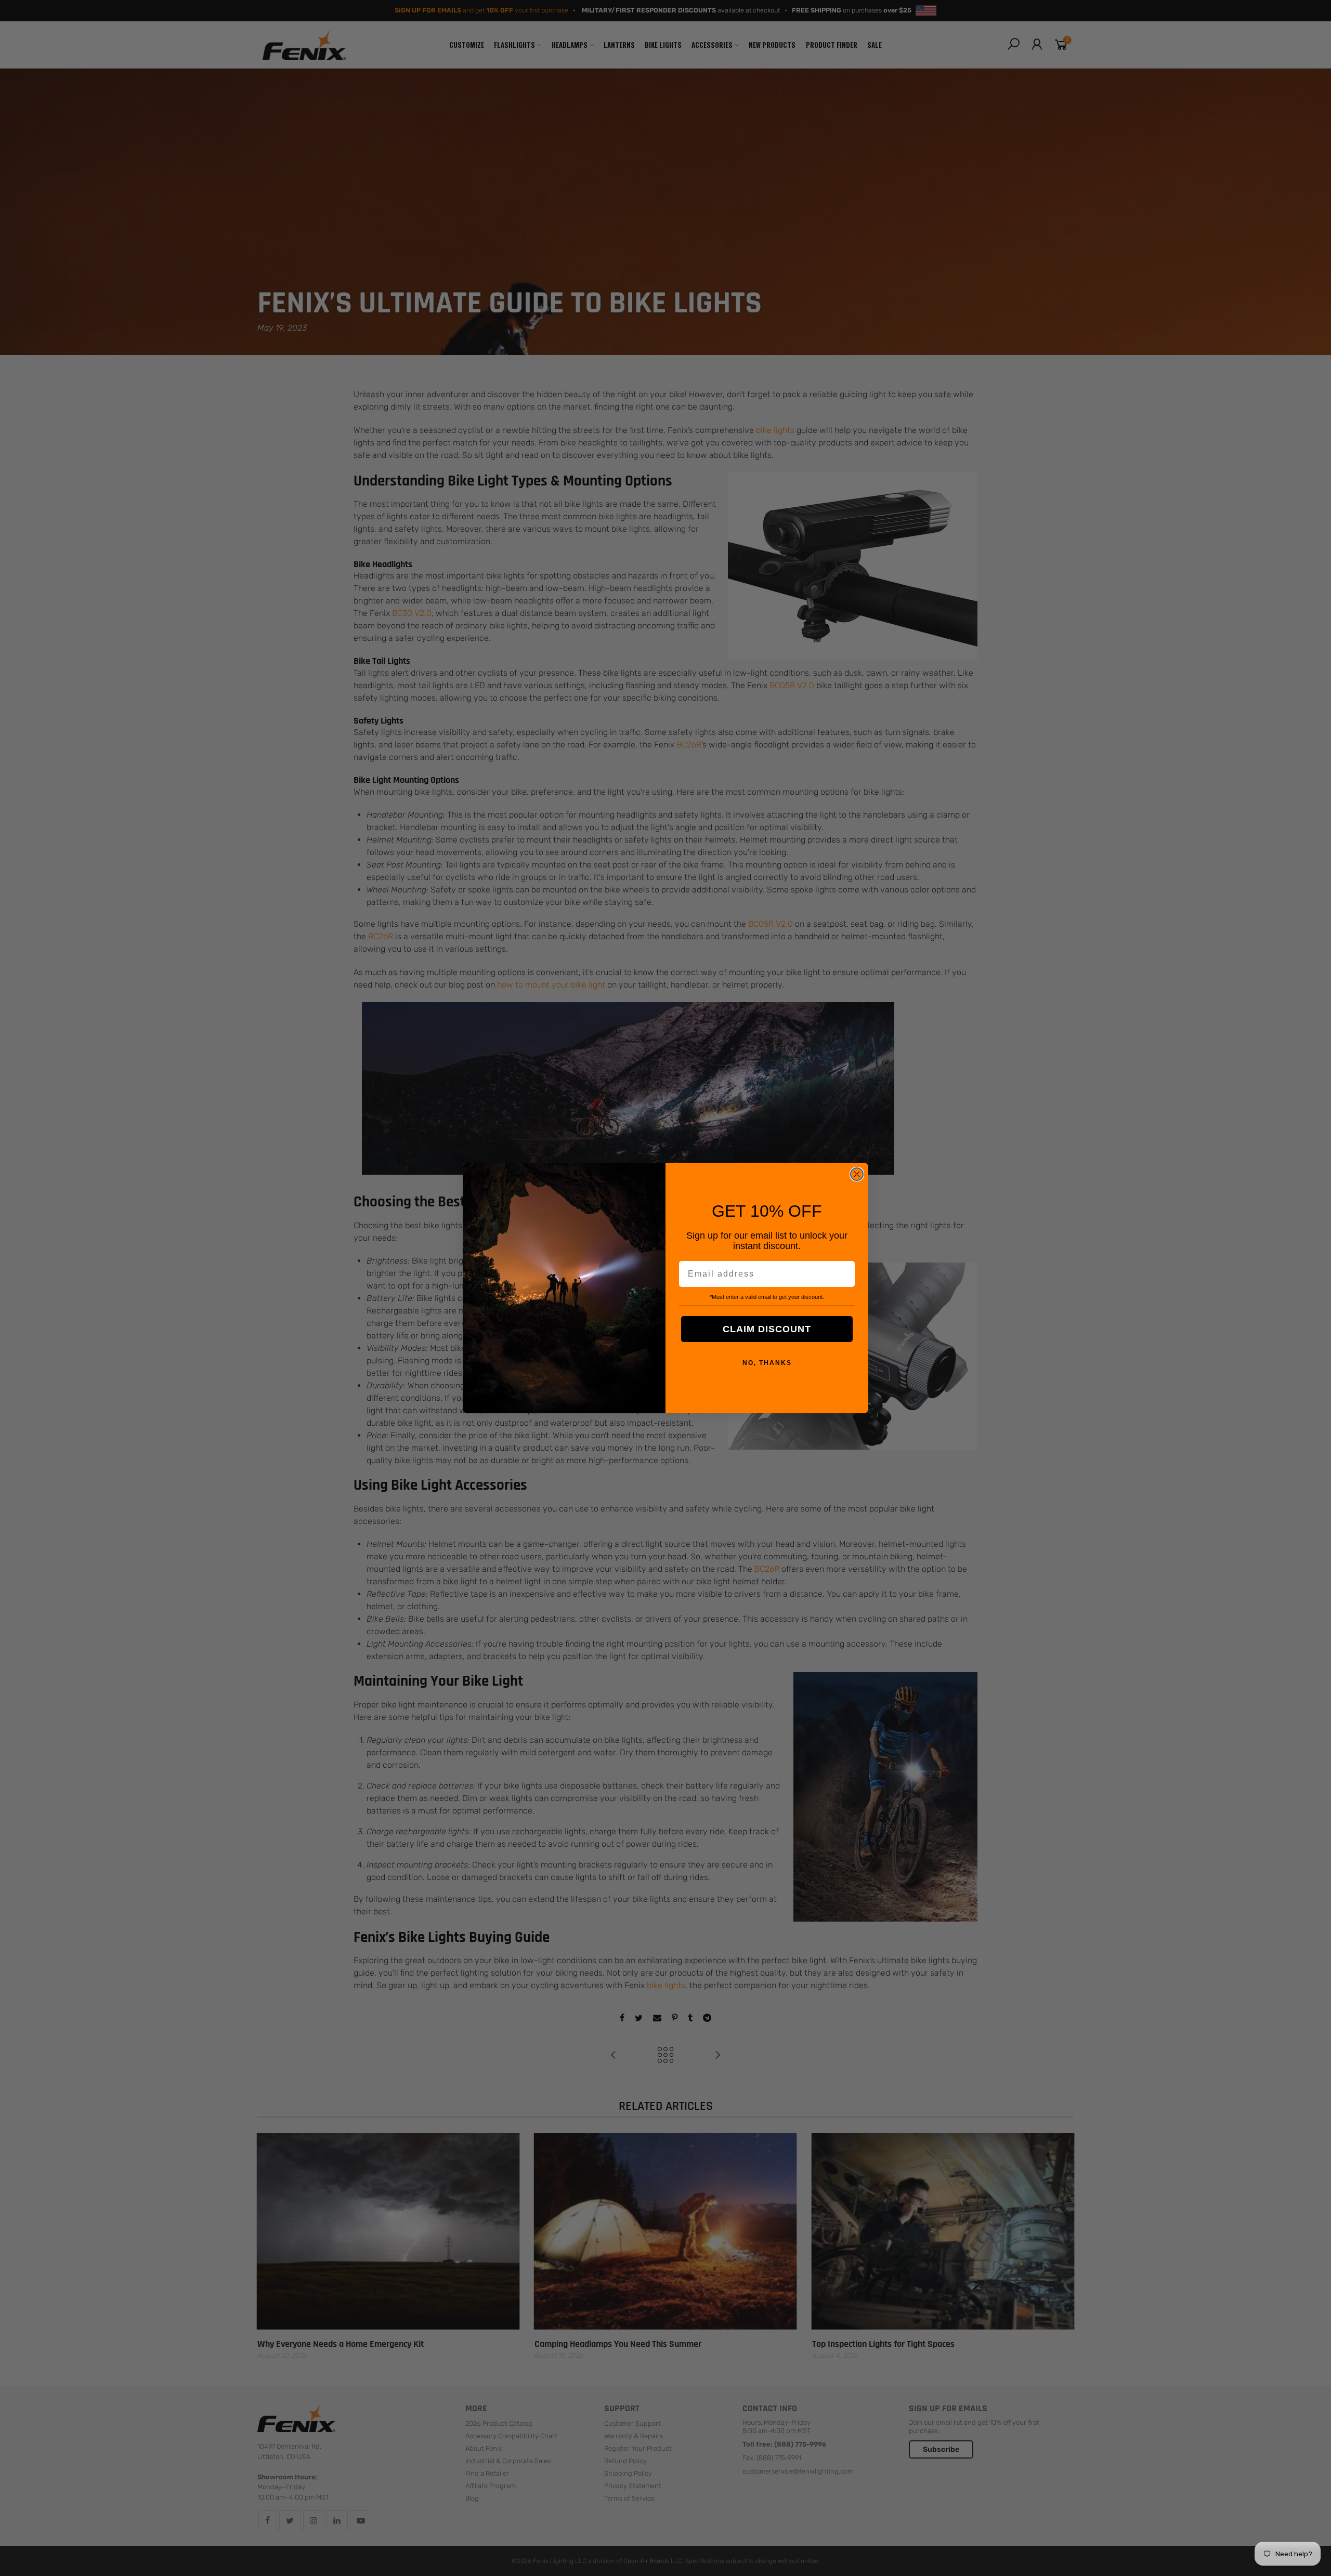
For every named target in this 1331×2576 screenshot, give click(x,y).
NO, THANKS (767, 1363)
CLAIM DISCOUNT (767, 1329)
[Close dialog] (857, 1174)
